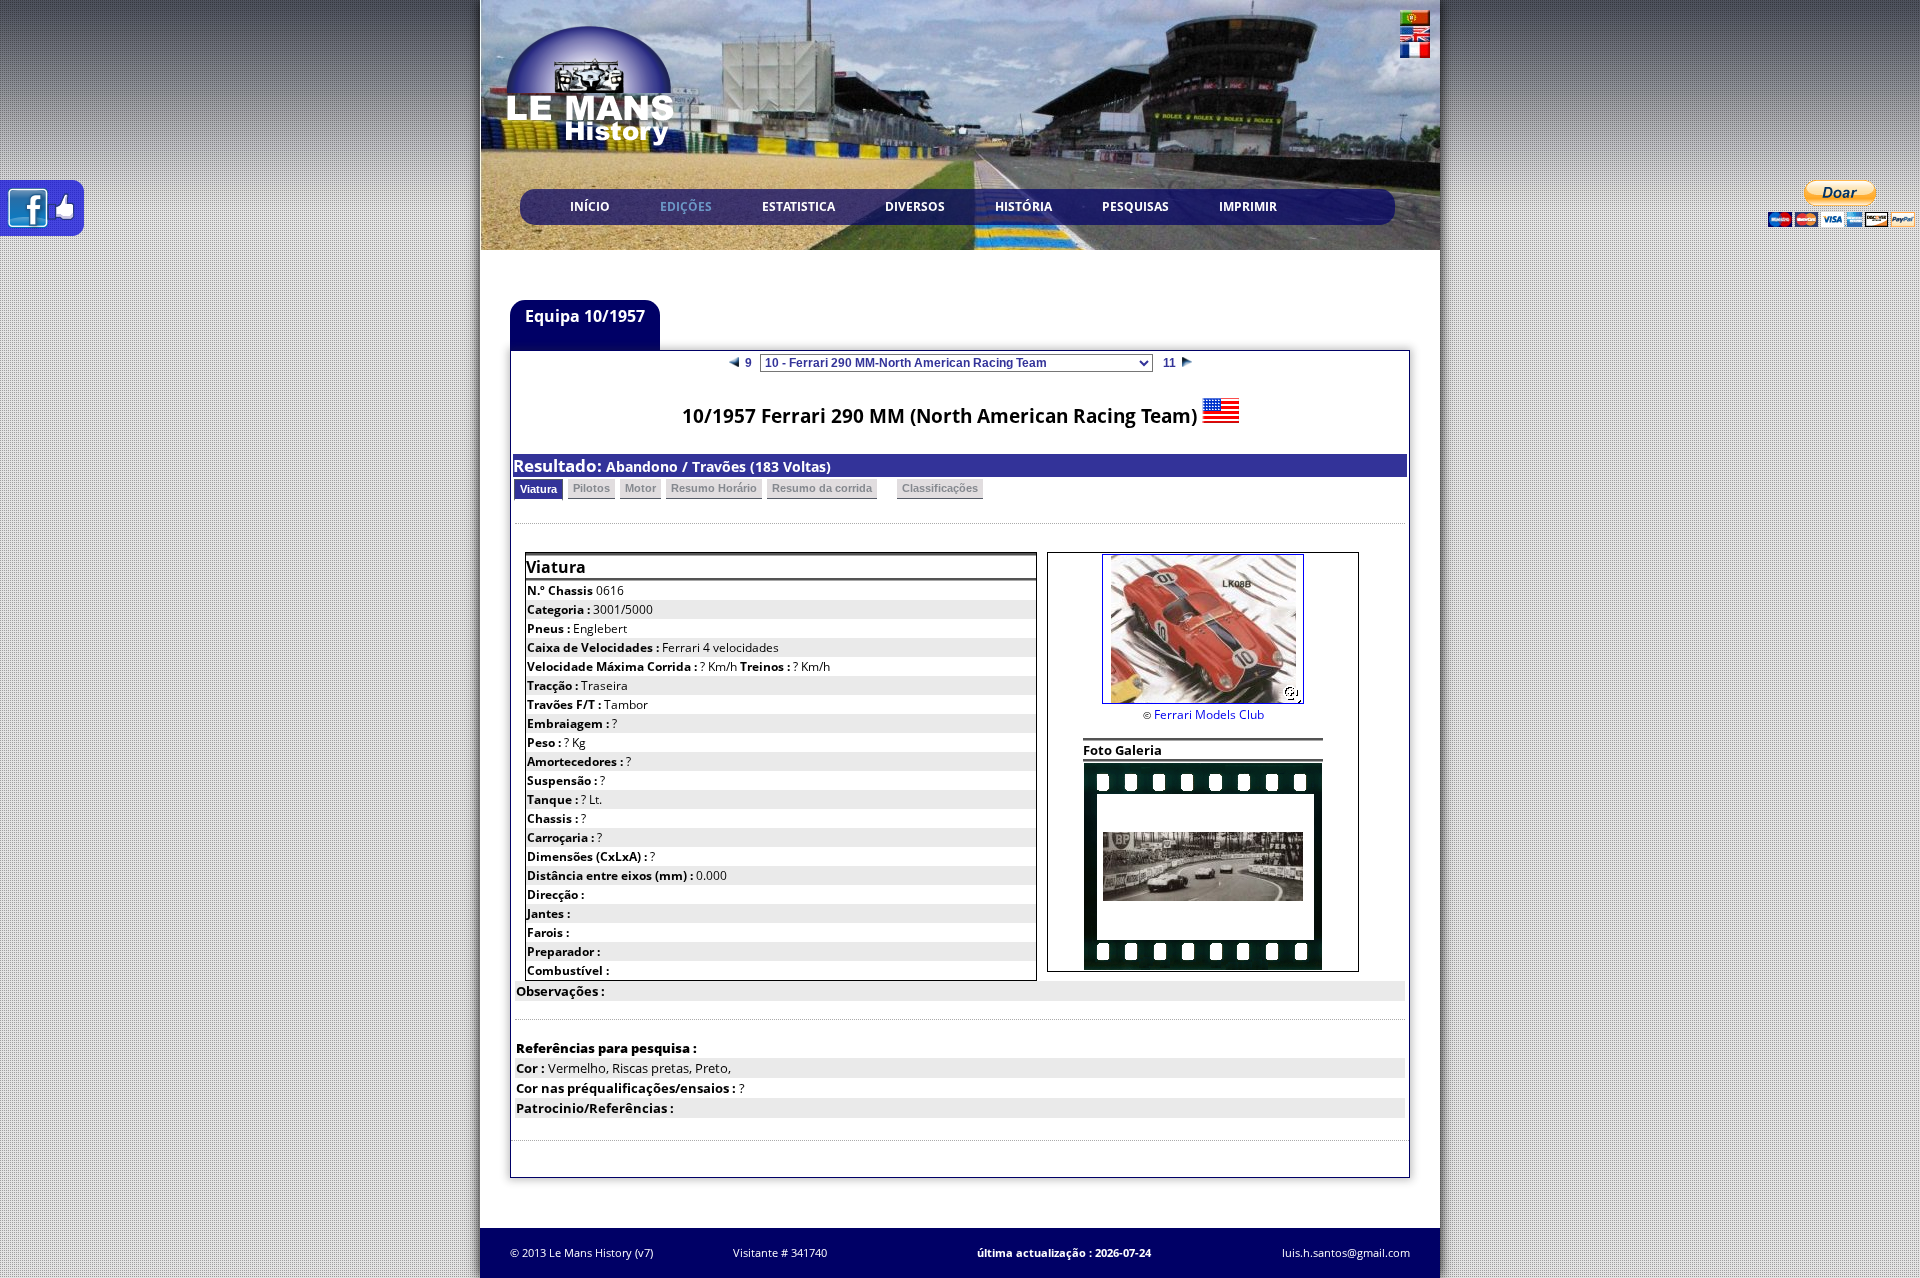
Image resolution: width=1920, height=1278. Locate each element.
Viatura (538, 489)
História (1023, 206)
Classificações (940, 488)
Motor (640, 488)
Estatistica (798, 206)
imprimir (1248, 206)
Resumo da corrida (822, 488)
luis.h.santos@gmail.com (1346, 1252)
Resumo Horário (714, 488)
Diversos (915, 206)
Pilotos (591, 488)
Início (590, 206)
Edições (686, 206)
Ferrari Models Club (1209, 714)
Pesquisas (1135, 206)
